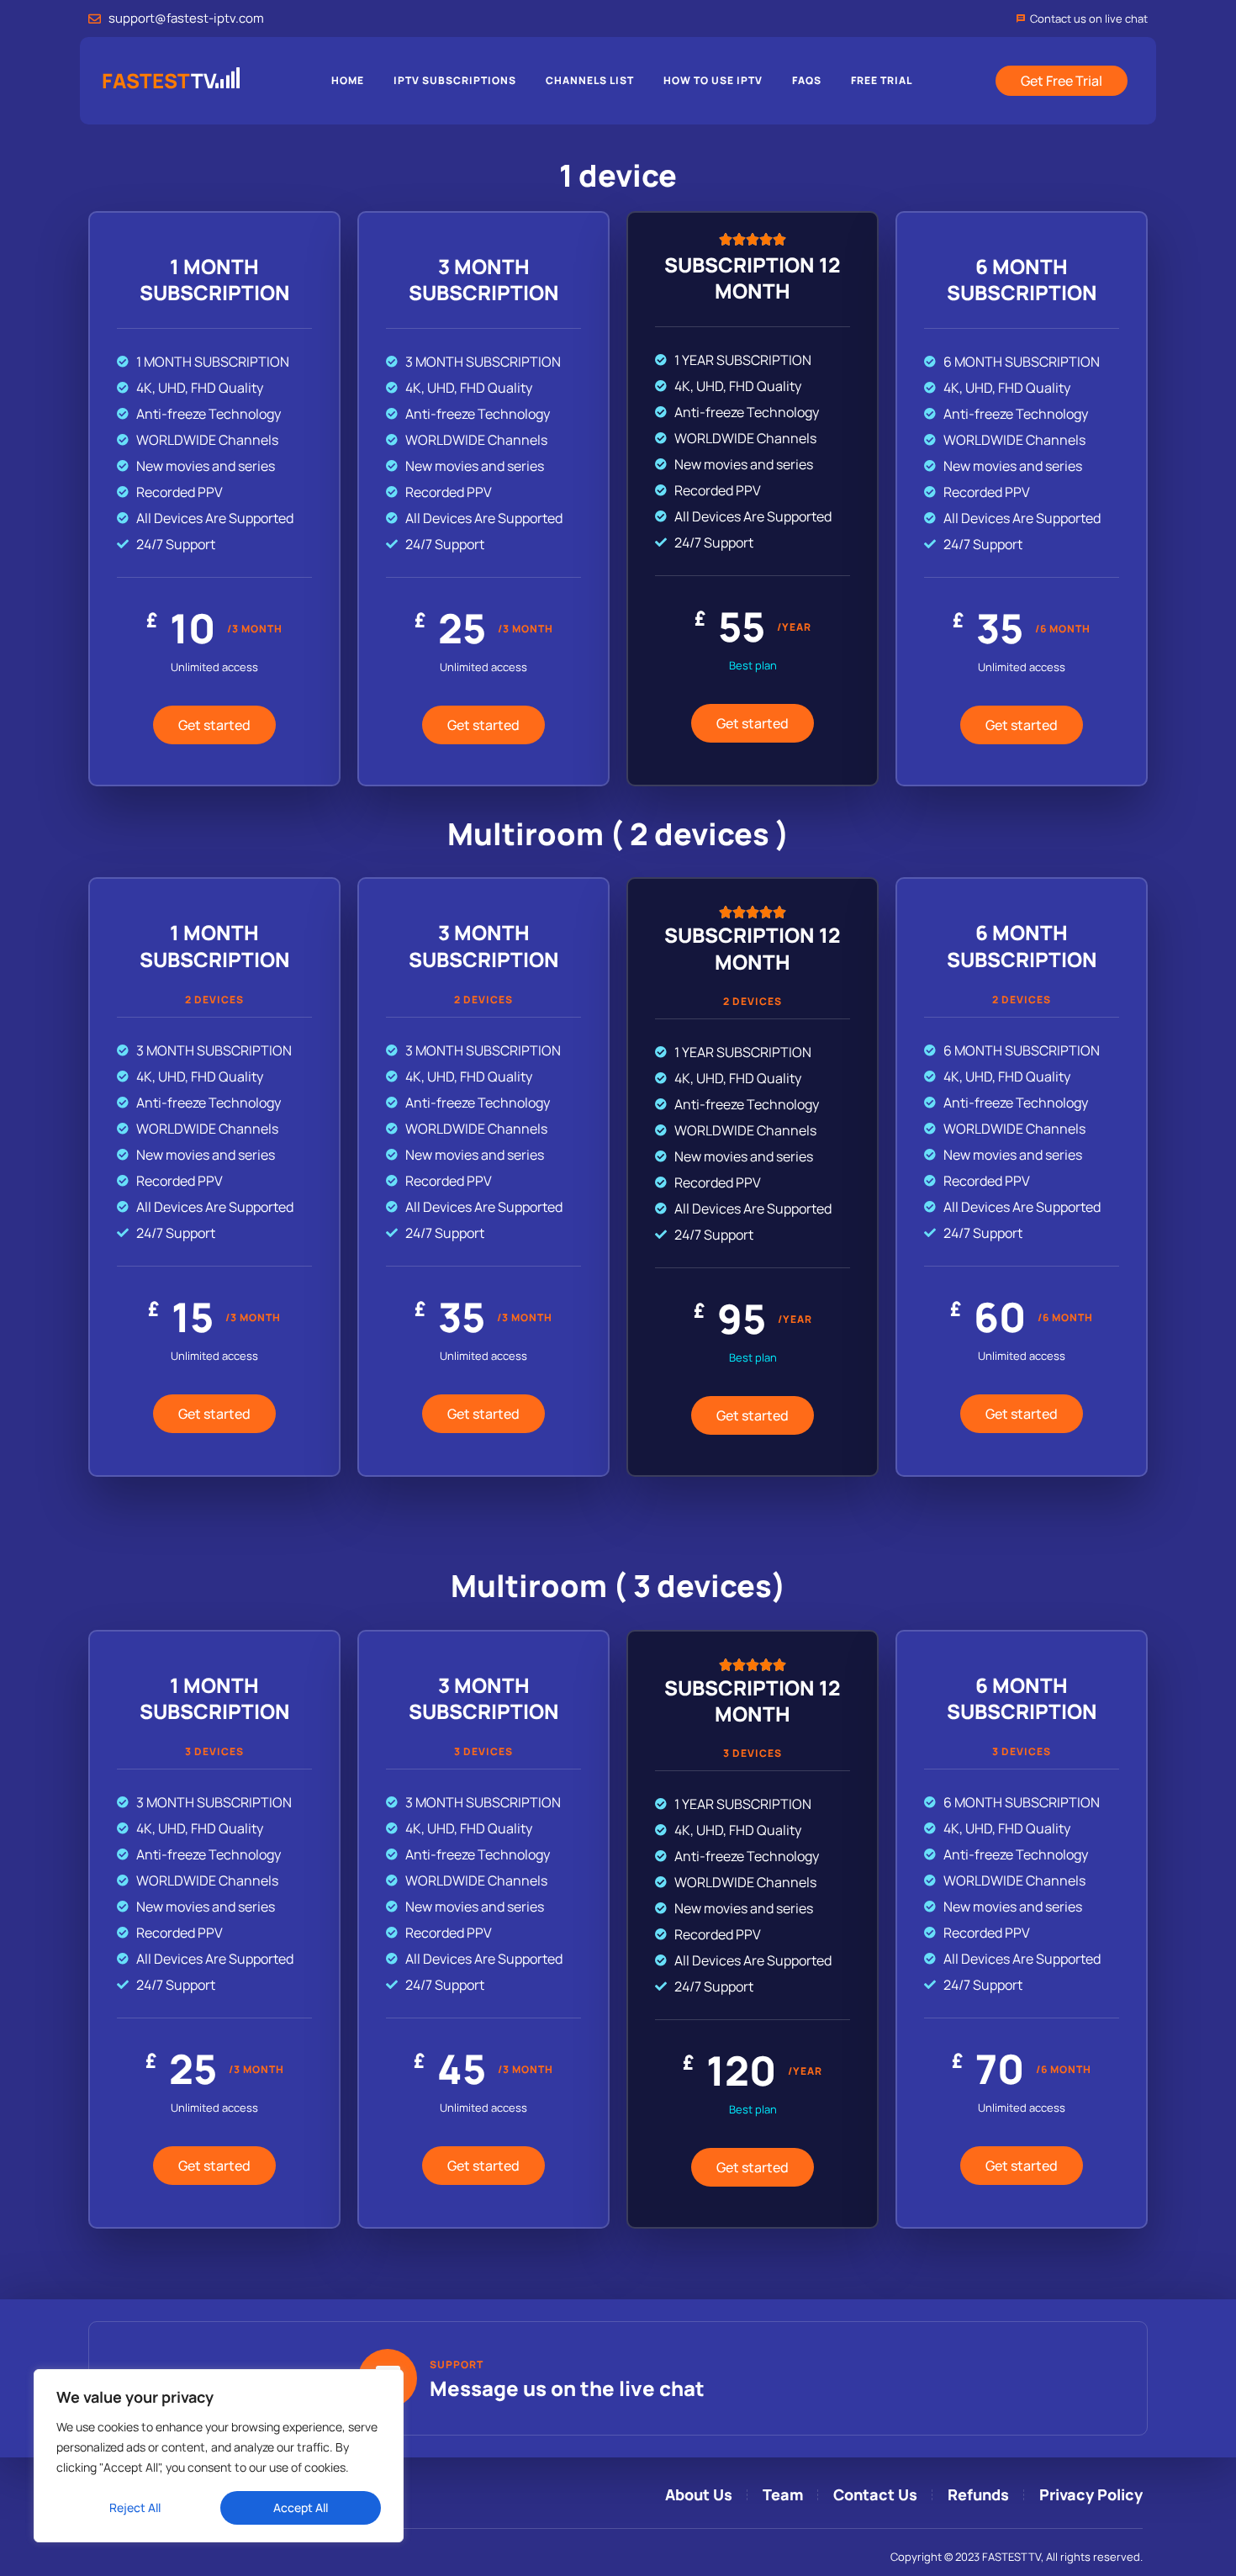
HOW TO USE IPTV (713, 80)
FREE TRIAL (882, 80)
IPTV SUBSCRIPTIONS (455, 80)
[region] (219, 2456)
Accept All (301, 2507)
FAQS (807, 80)
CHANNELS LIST (590, 80)
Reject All (135, 2507)
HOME (348, 80)
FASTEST (159, 80)
